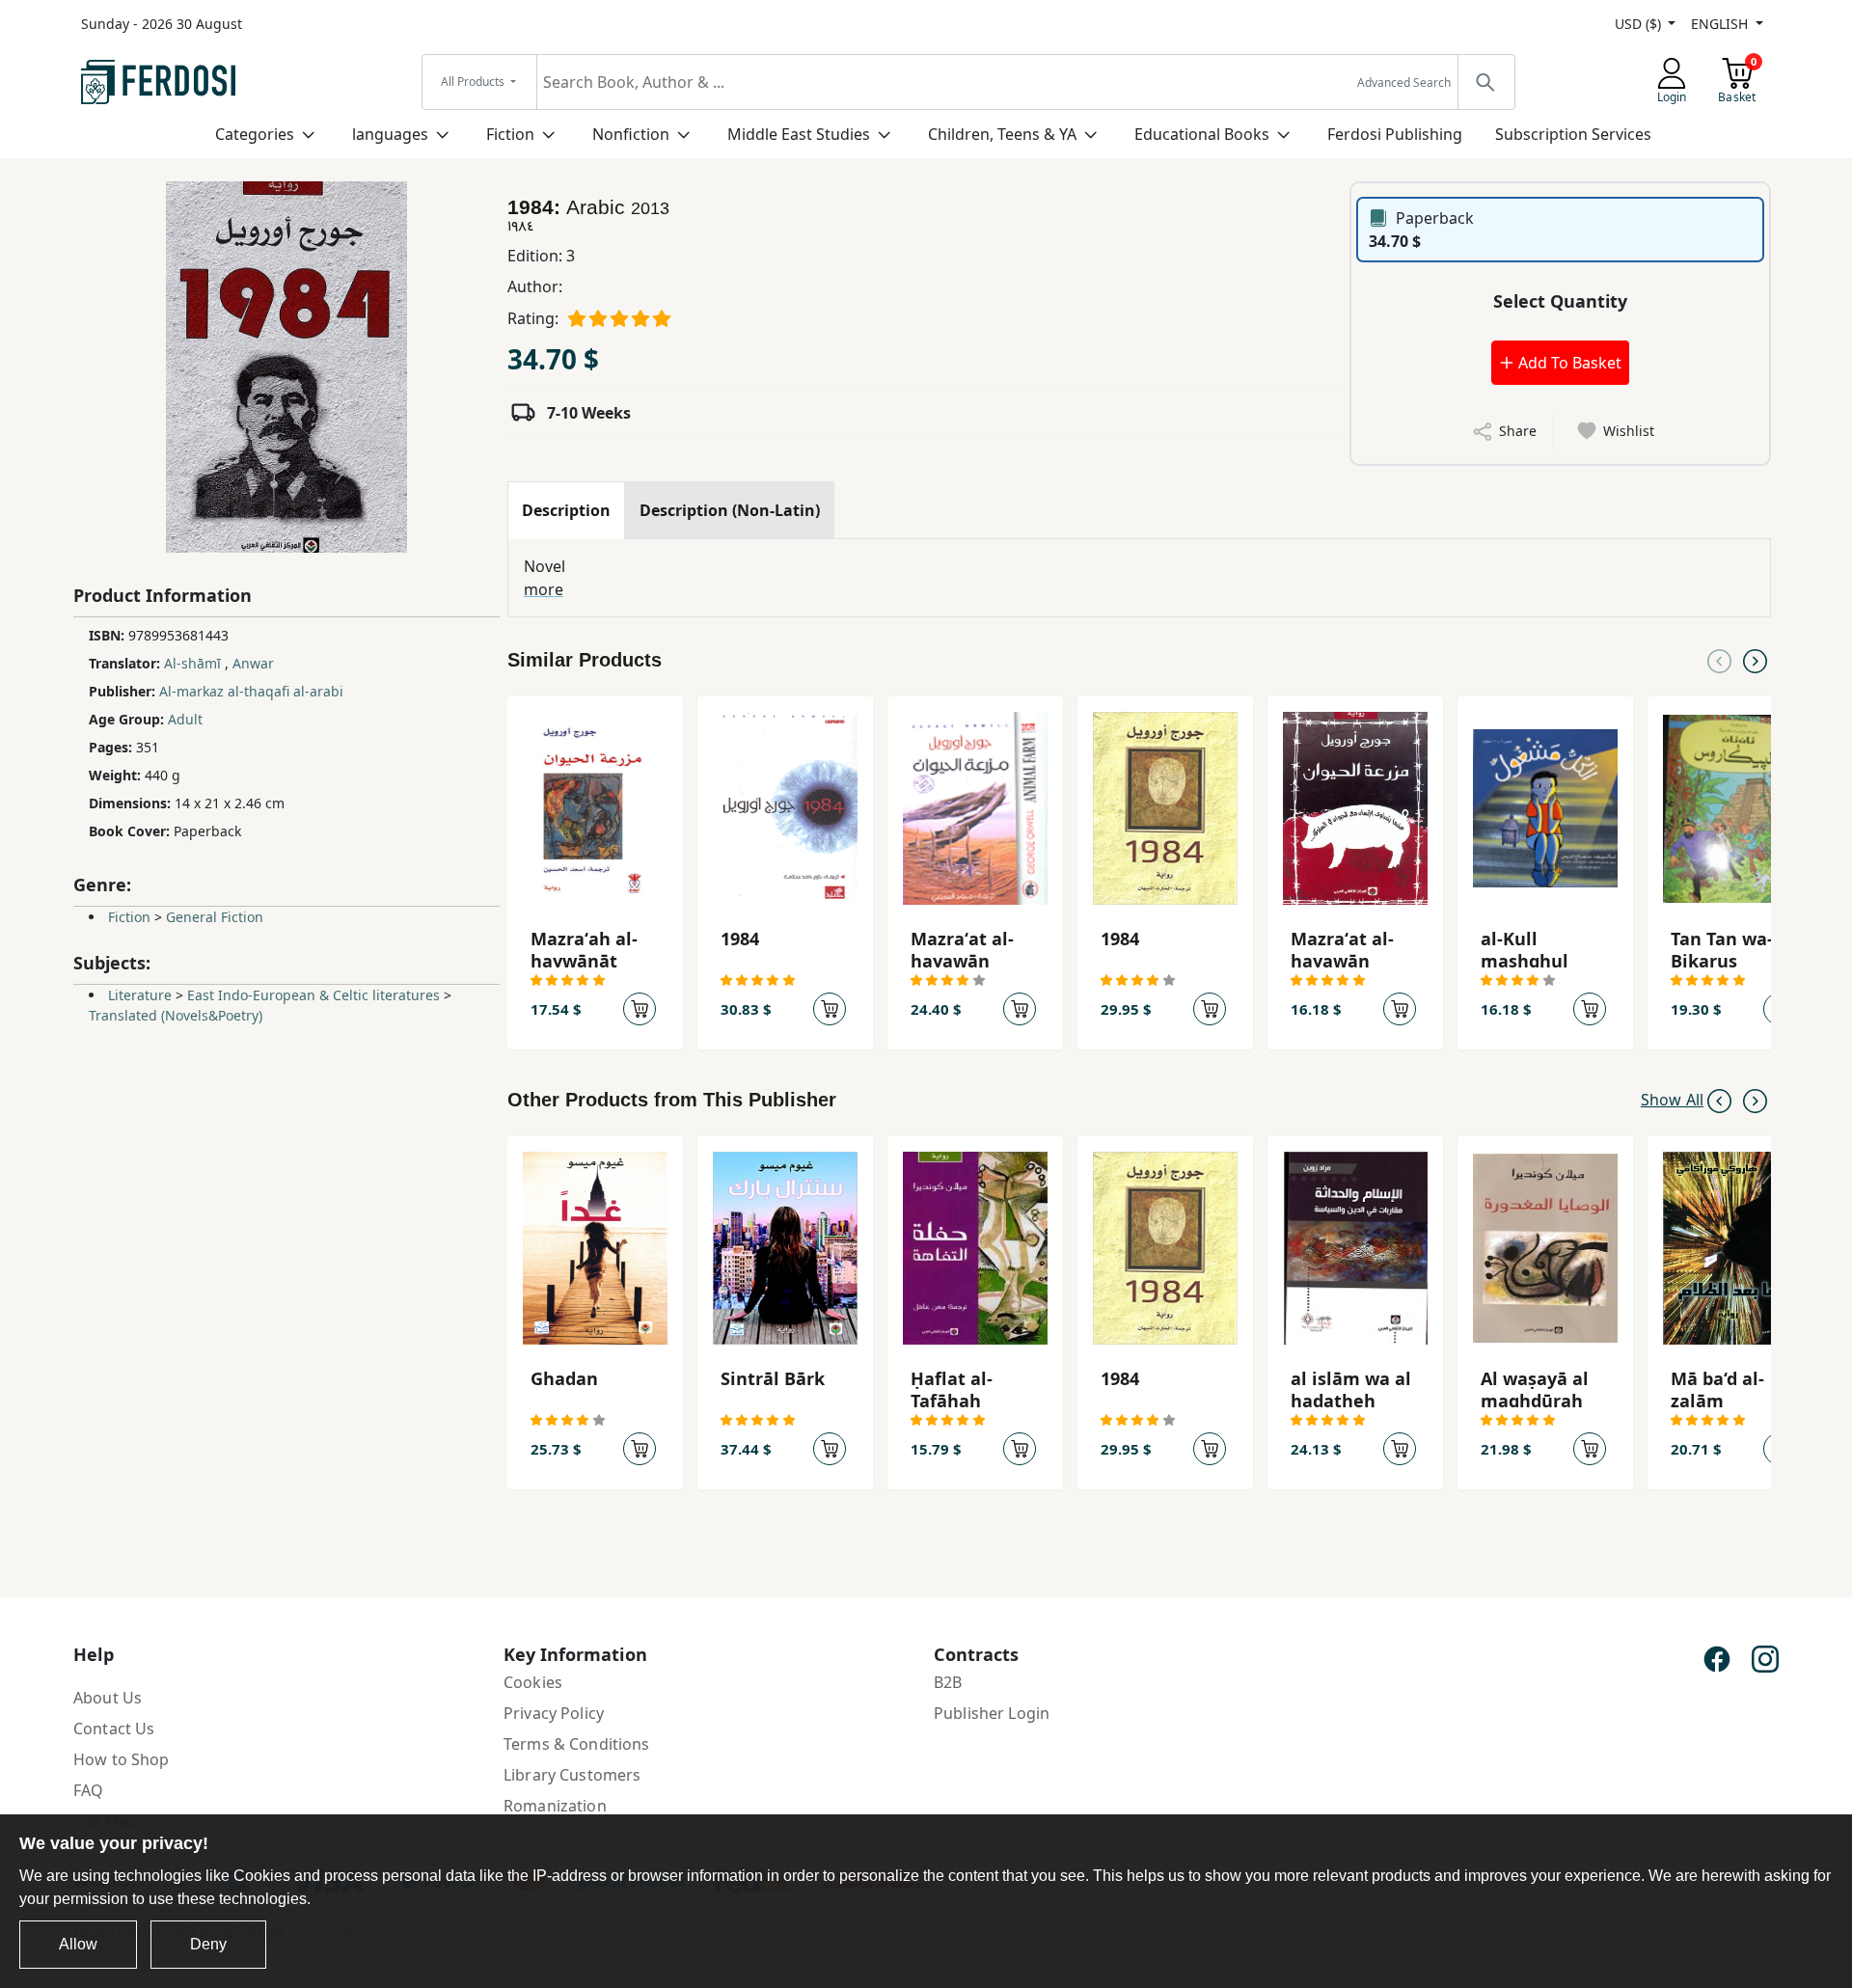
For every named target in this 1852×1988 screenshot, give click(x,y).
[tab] (566, 510)
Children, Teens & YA (1002, 134)
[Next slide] (1755, 660)
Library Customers (572, 1775)
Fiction (510, 134)
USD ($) (1640, 24)
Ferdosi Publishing (1395, 134)
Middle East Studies (799, 134)
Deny (208, 1944)
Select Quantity (1560, 301)
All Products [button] (474, 82)
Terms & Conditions (577, 1744)
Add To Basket (1568, 363)
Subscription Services (1573, 134)
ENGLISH (1721, 24)
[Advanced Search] (1485, 82)
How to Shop (122, 1759)
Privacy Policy (554, 1713)
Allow (78, 1944)
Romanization (555, 1806)
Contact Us (114, 1729)
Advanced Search (1404, 82)
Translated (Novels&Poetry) (176, 1015)
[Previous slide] (1719, 660)
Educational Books (1202, 134)
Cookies (533, 1682)
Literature (140, 995)
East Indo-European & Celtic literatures (313, 995)
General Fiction (215, 917)
